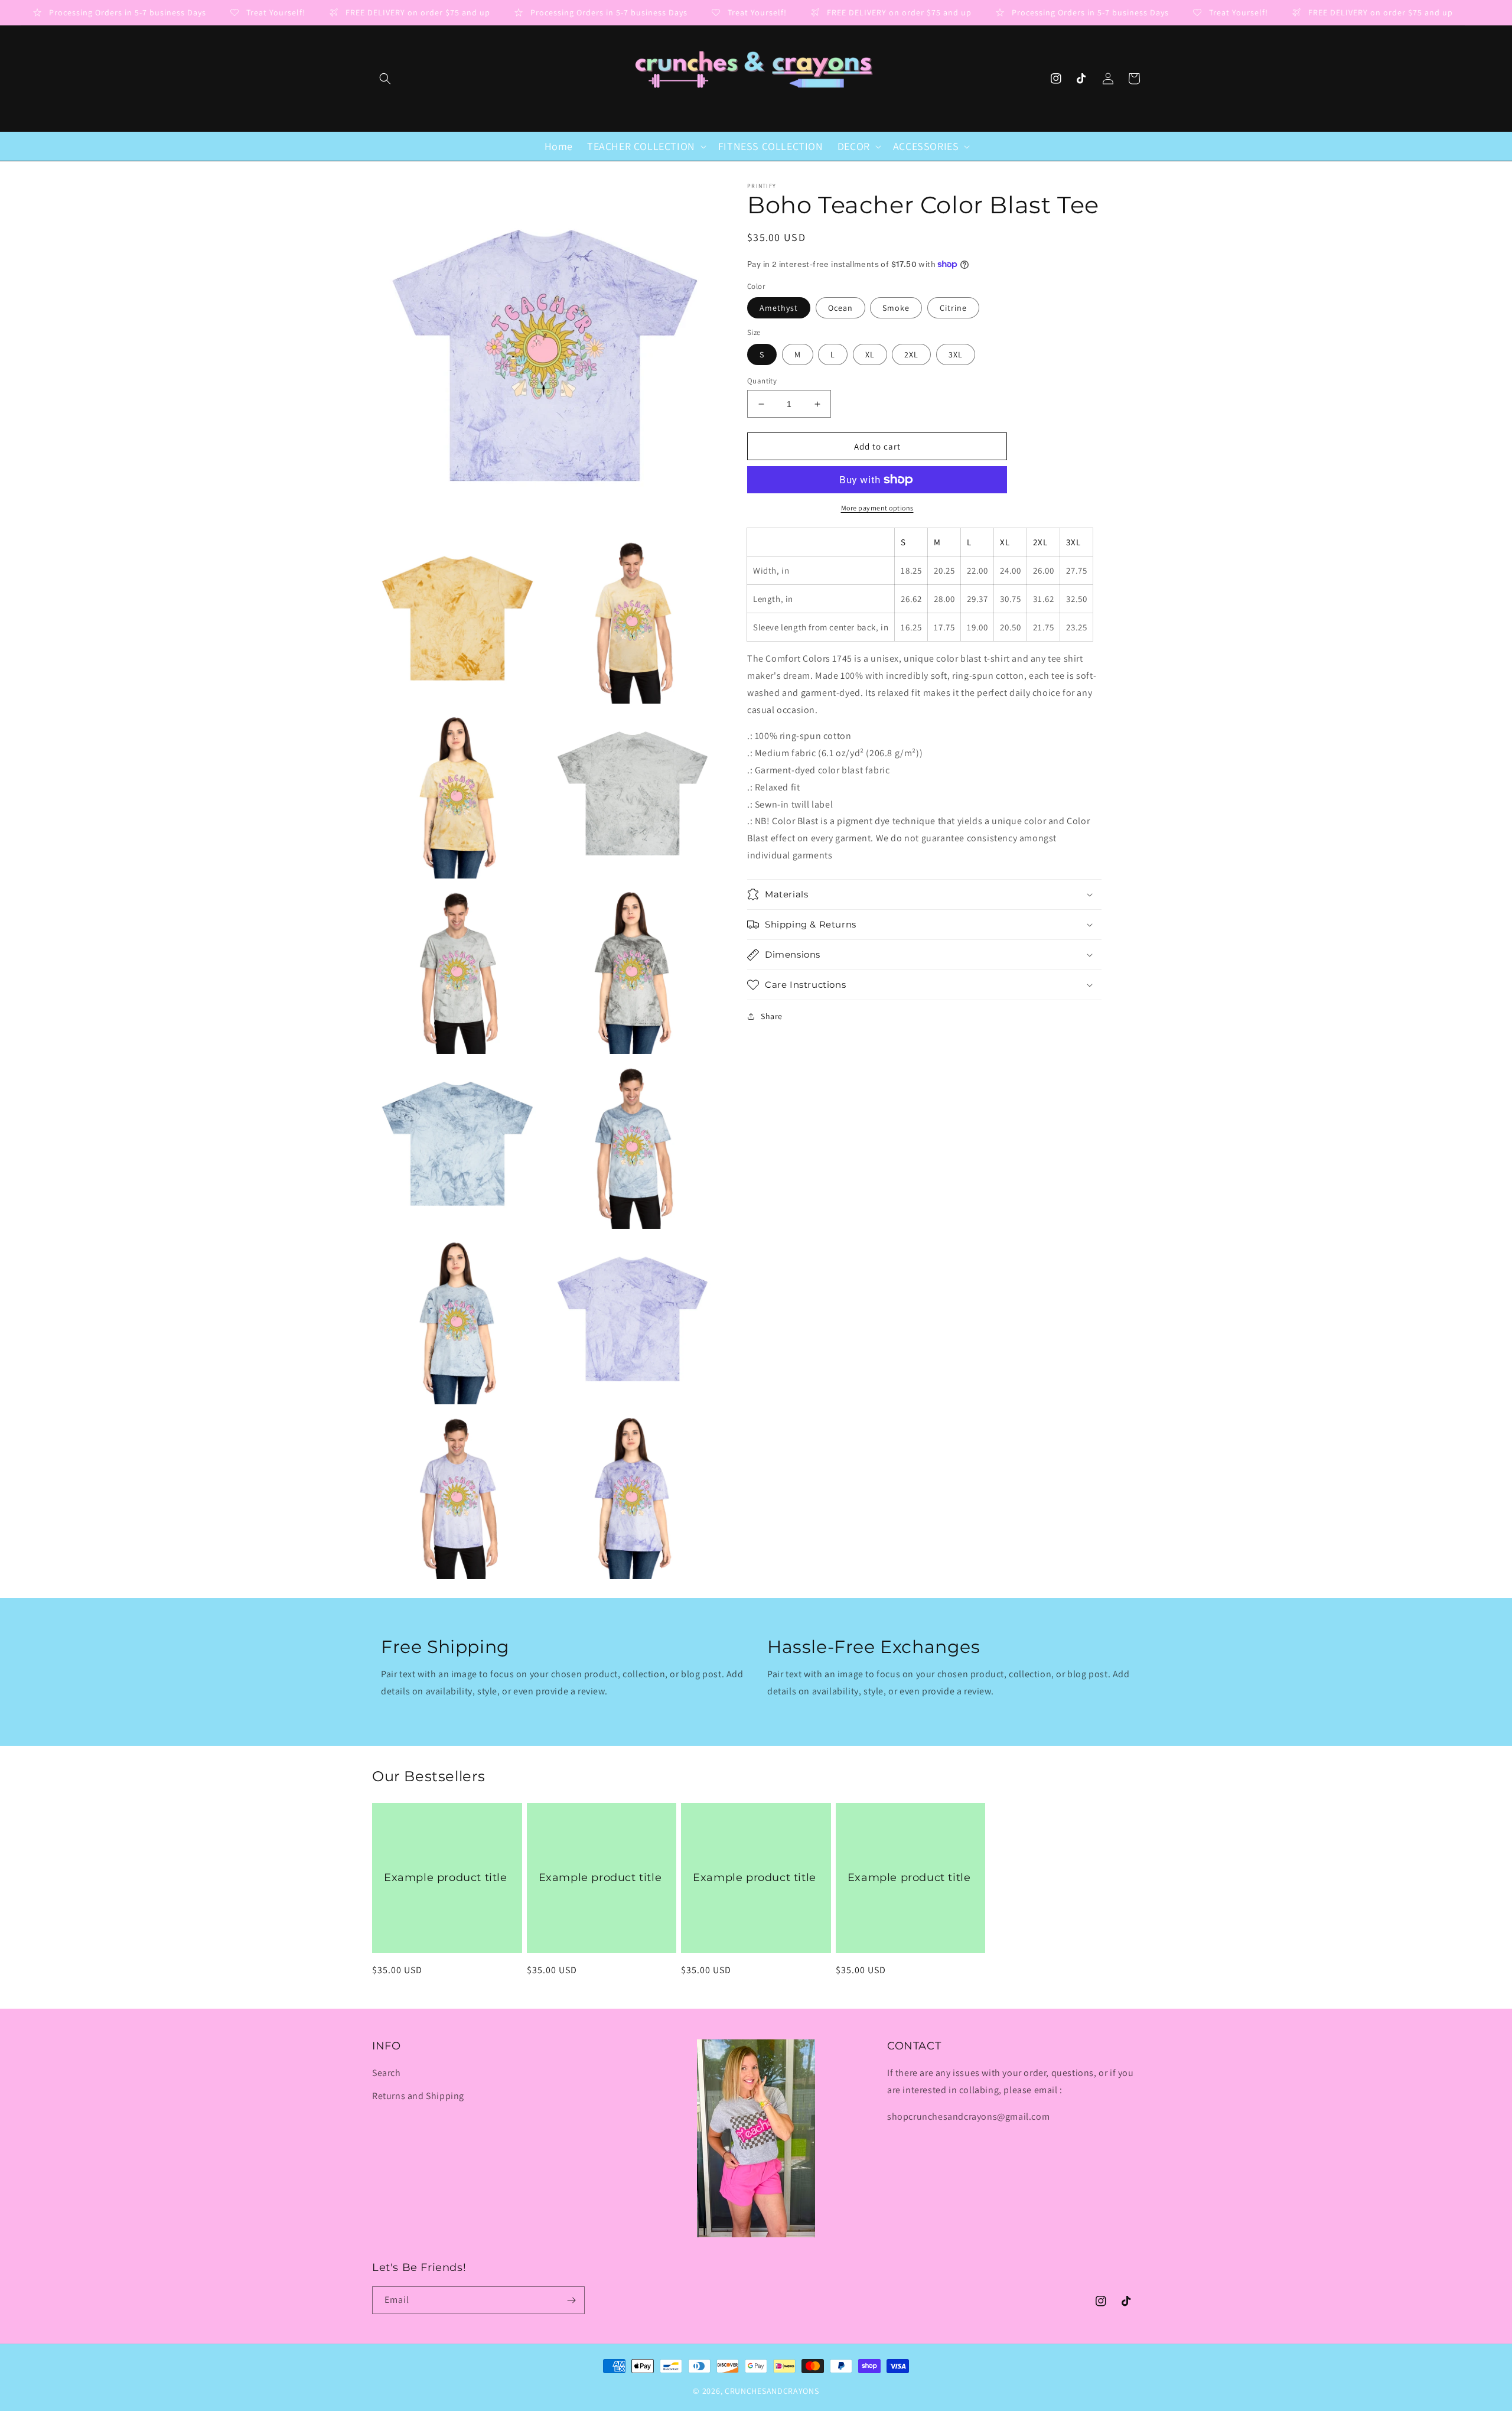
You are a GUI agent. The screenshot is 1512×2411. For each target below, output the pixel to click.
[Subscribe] (571, 2300)
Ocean (840, 308)
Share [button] (772, 1016)
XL (870, 354)
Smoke (896, 308)
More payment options (877, 508)
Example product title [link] (446, 1878)
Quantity (762, 381)
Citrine (953, 308)
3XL (956, 354)
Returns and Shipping (418, 2096)
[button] (385, 79)
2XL (911, 354)
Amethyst (779, 308)
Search (387, 2073)
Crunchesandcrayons (772, 2391)
